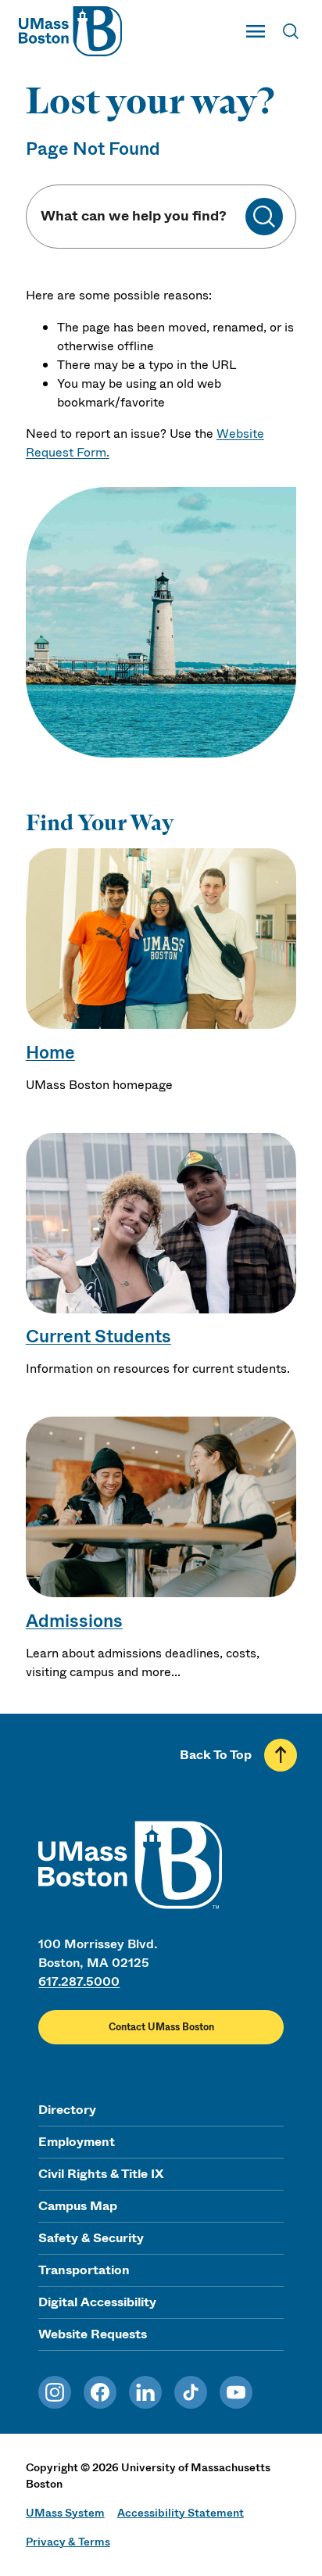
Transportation (84, 2270)
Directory (67, 2110)
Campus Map (78, 2206)
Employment (77, 2142)
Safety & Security (91, 2238)
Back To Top (216, 1755)
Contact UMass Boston (161, 2027)
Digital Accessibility (97, 2302)
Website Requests (93, 2334)
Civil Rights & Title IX (101, 2174)
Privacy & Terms (68, 2542)
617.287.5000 (79, 1981)
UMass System (65, 2513)
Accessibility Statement (181, 2513)
